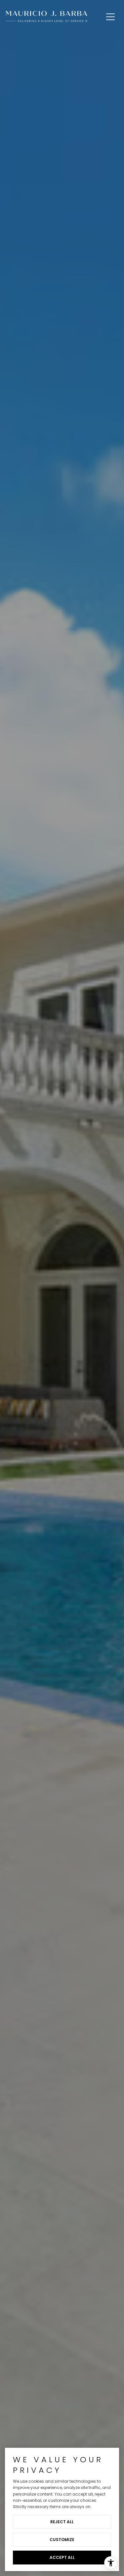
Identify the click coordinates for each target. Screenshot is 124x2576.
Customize (62, 2540)
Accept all (62, 2557)
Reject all (62, 2522)
